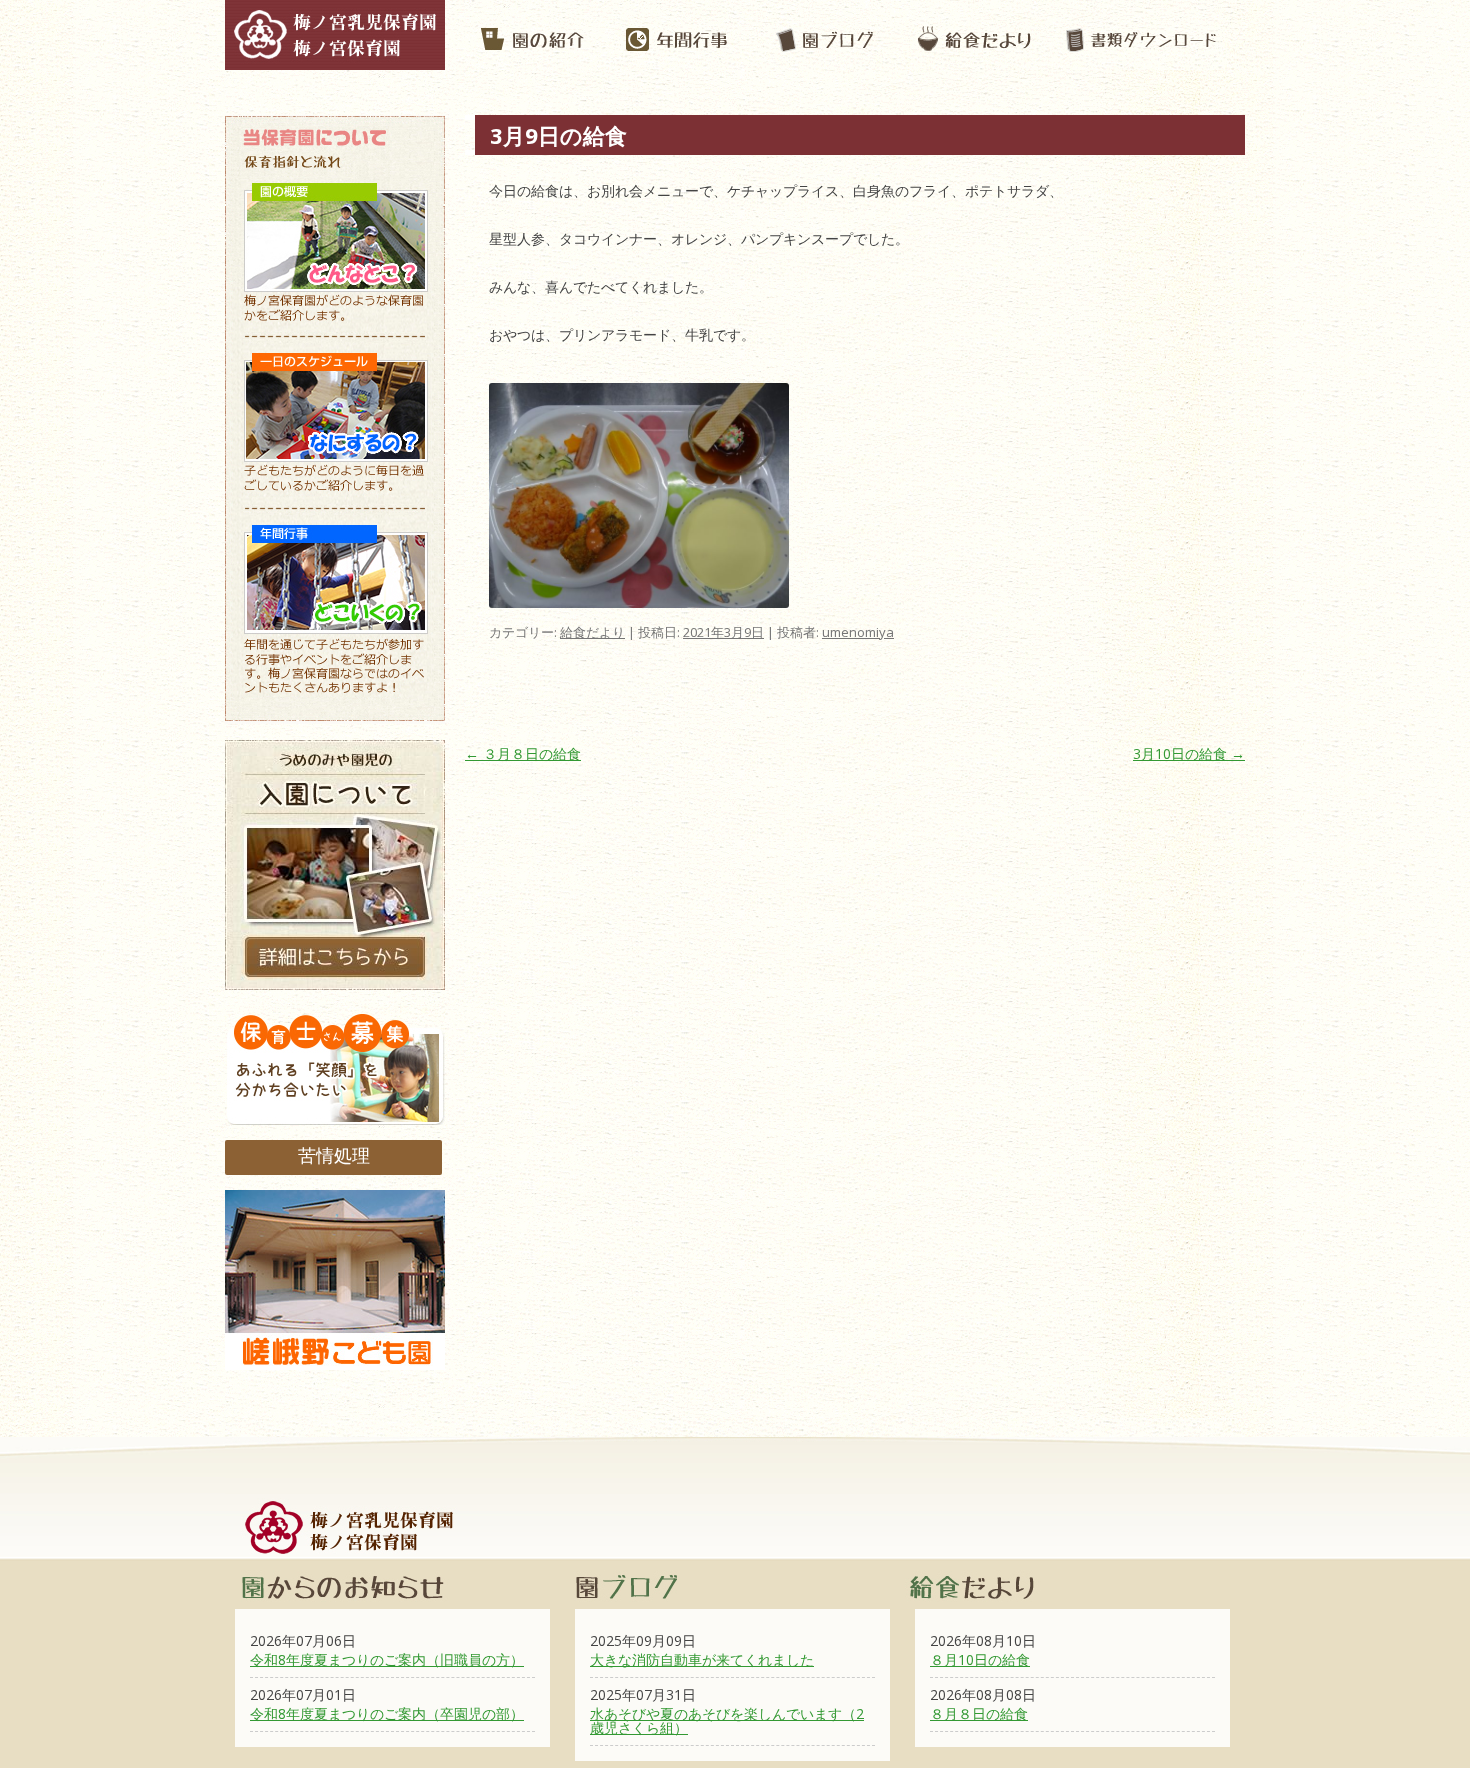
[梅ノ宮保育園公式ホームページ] (335, 60)
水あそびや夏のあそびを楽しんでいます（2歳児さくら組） (727, 1720)
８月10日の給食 (980, 1659)
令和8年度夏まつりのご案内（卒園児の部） (387, 1713)
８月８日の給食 (979, 1713)
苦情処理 (334, 1155)
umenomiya (858, 632)
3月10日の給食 (1189, 753)
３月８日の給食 (523, 753)
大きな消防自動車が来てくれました (702, 1659)
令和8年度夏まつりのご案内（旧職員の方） (387, 1659)
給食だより (592, 632)
